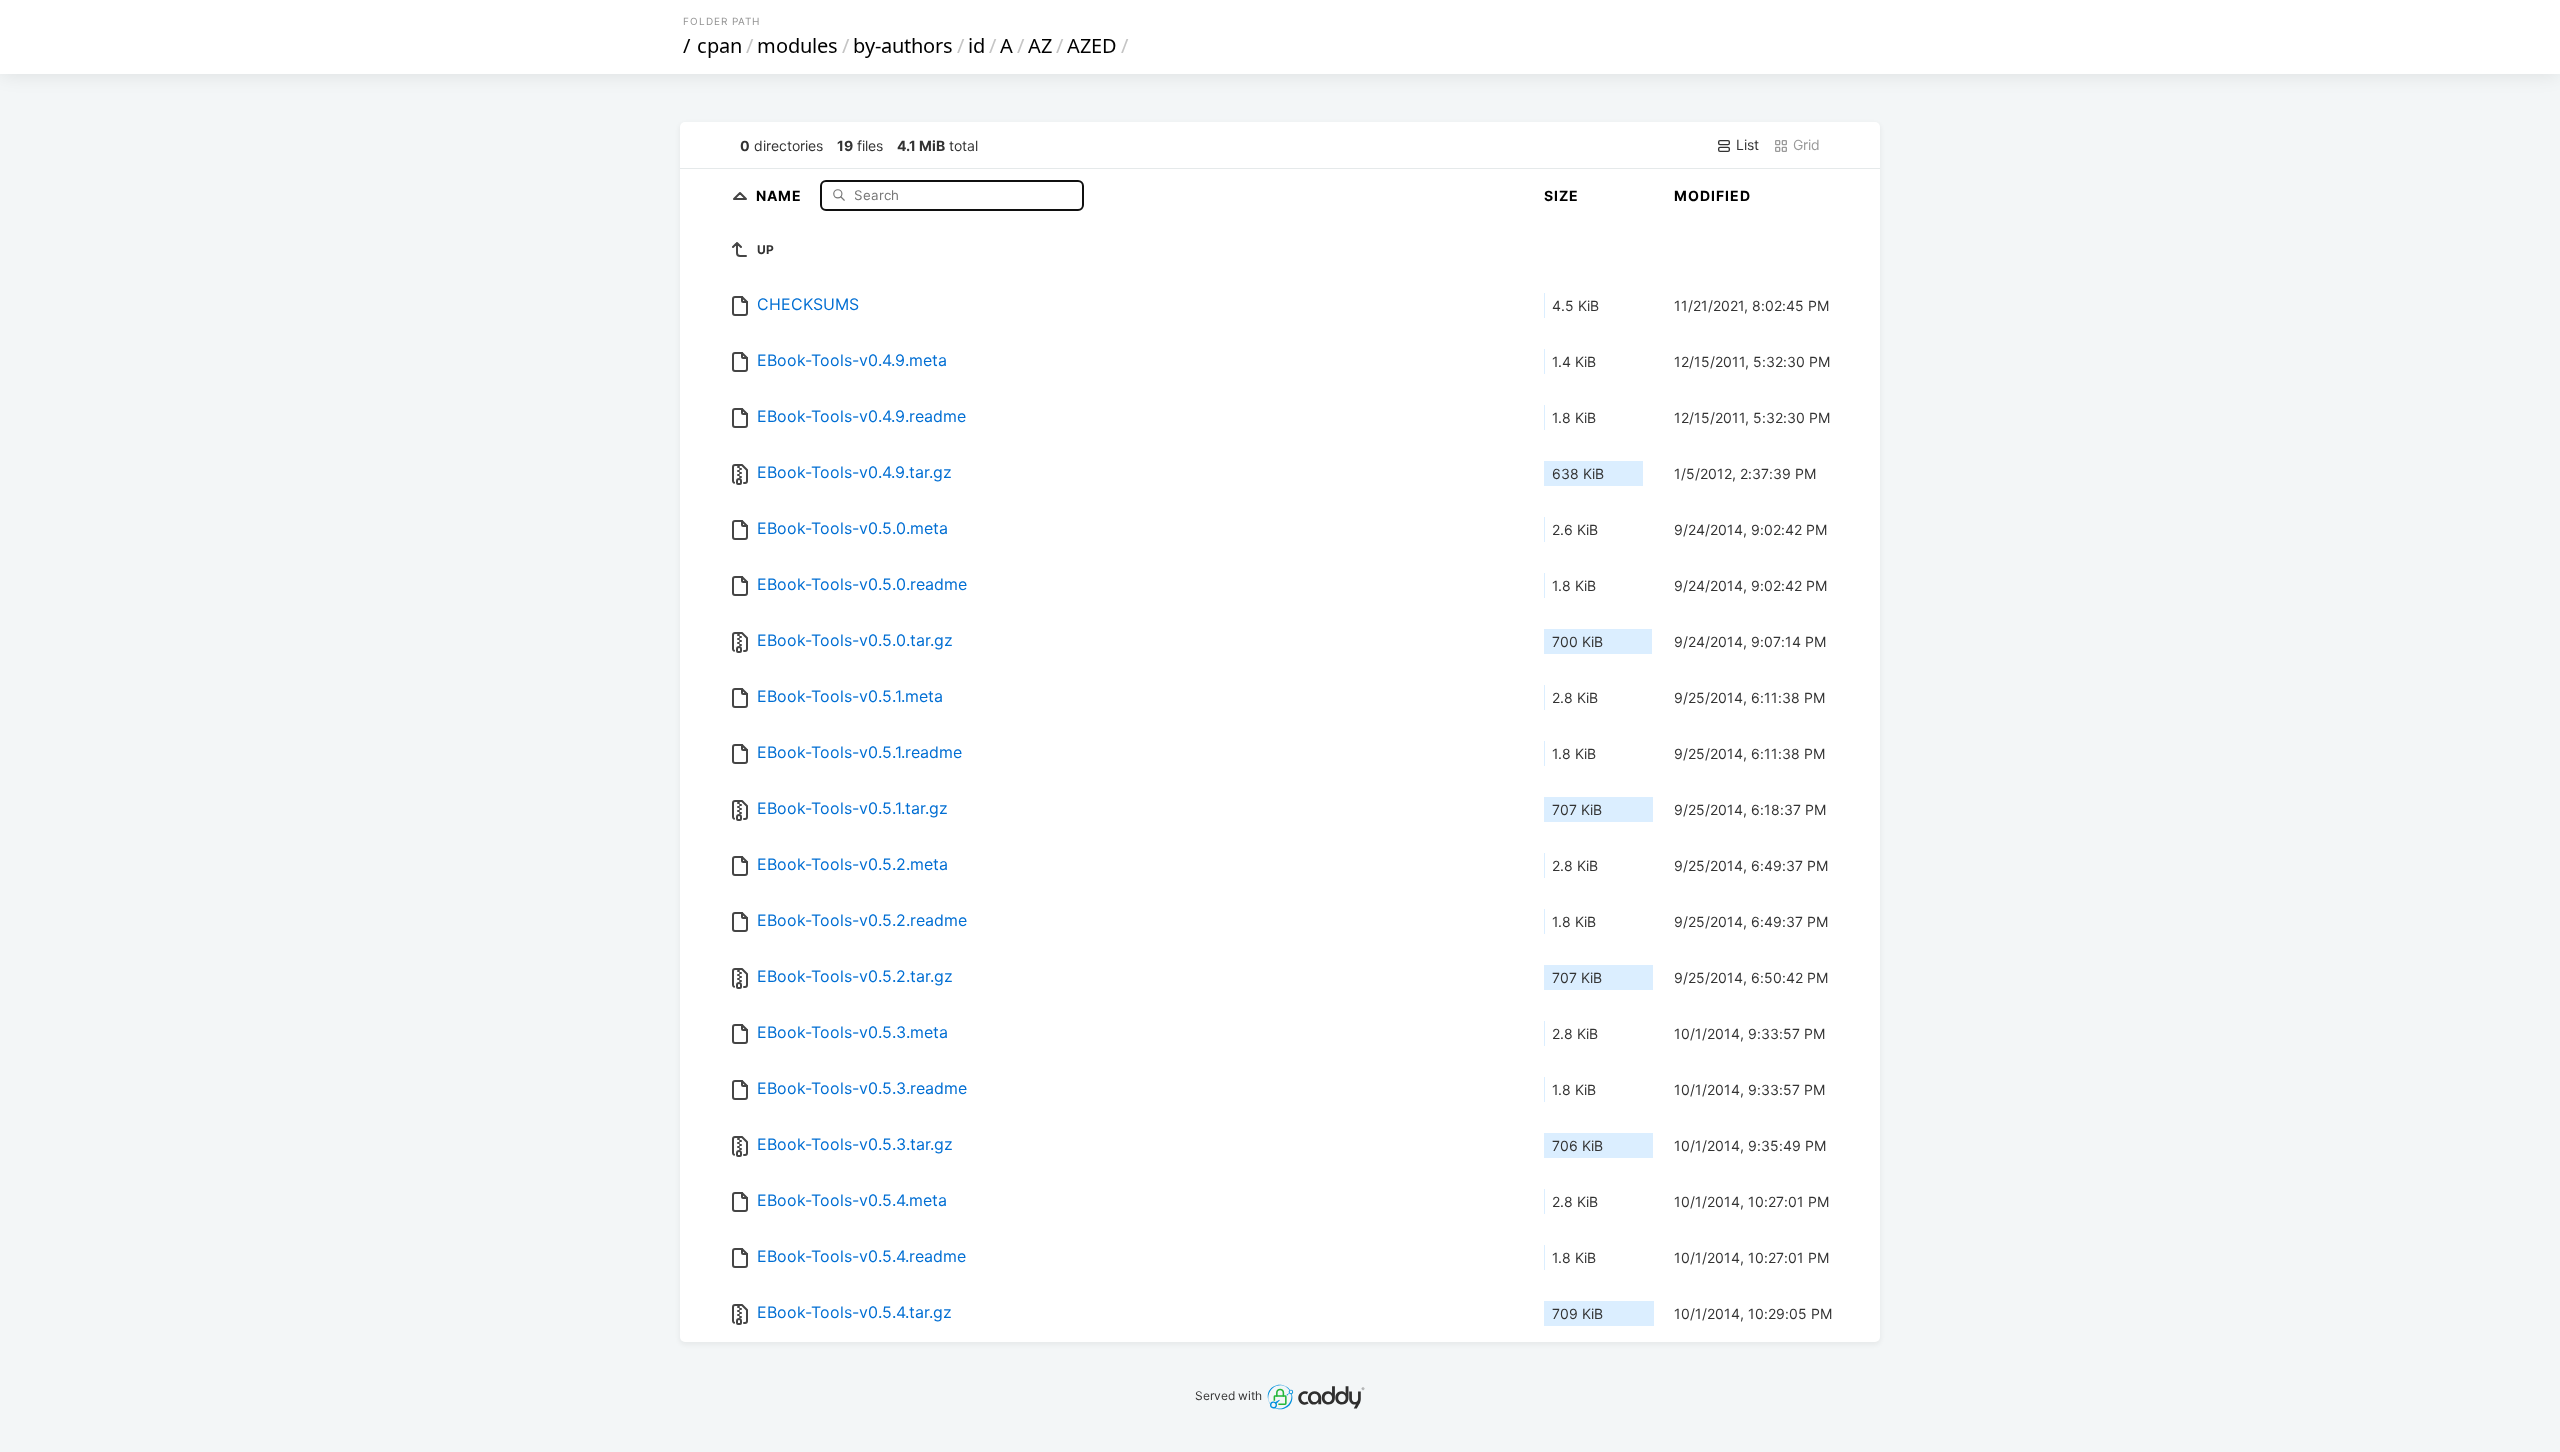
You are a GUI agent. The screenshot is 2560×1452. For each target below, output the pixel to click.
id (976, 45)
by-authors (903, 45)
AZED (1092, 45)
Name (781, 194)
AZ (1040, 45)
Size (1561, 195)
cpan (719, 45)
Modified (1712, 195)
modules (797, 45)
